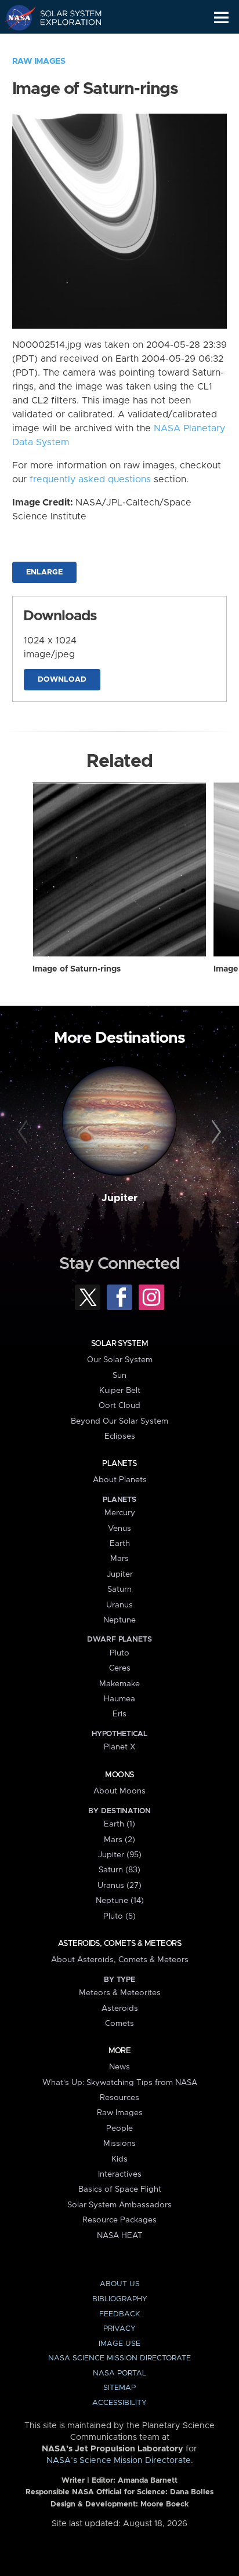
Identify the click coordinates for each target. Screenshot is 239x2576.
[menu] (221, 18)
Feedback (119, 2314)
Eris (119, 1714)
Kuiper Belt (120, 1391)
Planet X (119, 1747)
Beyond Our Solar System (119, 1421)
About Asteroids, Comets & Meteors (120, 1960)
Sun (119, 1376)
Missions (119, 2144)
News (119, 2067)
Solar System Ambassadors (119, 2205)
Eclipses (120, 1436)
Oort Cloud (119, 1406)
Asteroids (120, 2009)
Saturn (119, 1589)
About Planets (120, 1480)
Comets (119, 2024)
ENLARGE (44, 572)
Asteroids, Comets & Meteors (119, 1944)
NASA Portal (119, 2373)
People (119, 2129)
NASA (15, 17)
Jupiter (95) (120, 1855)
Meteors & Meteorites (120, 1993)
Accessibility (119, 2403)
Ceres (120, 1668)
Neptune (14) (120, 1901)
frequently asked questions (90, 479)
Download (62, 680)
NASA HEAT (120, 2236)
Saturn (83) (119, 1870)
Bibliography (120, 2299)
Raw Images (39, 61)
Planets (119, 1464)
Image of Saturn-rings (77, 969)
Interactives (120, 2174)
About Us (120, 2284)
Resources (119, 2098)
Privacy (119, 2329)
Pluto (119, 1653)
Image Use (119, 2344)
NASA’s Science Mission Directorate (119, 2461)
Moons (119, 1775)
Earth (120, 1544)
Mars (119, 1559)
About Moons (119, 1791)
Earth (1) (119, 1824)
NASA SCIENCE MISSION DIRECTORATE (119, 2358)
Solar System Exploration (64, 17)
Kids (119, 2159)
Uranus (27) (119, 1886)
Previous (25, 1132)
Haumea (119, 1699)
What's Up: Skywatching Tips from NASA (120, 2083)
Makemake (119, 1684)
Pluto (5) (119, 1916)
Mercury (120, 1513)
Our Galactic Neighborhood (64, 44)
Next (214, 1132)
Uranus (119, 1605)
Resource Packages (119, 2220)
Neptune (119, 1620)
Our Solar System (120, 1360)
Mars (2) (119, 1840)
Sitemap (119, 2388)
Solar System (119, 1344)
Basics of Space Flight (120, 2189)
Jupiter (119, 1198)
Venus (119, 1529)
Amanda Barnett (148, 2481)
